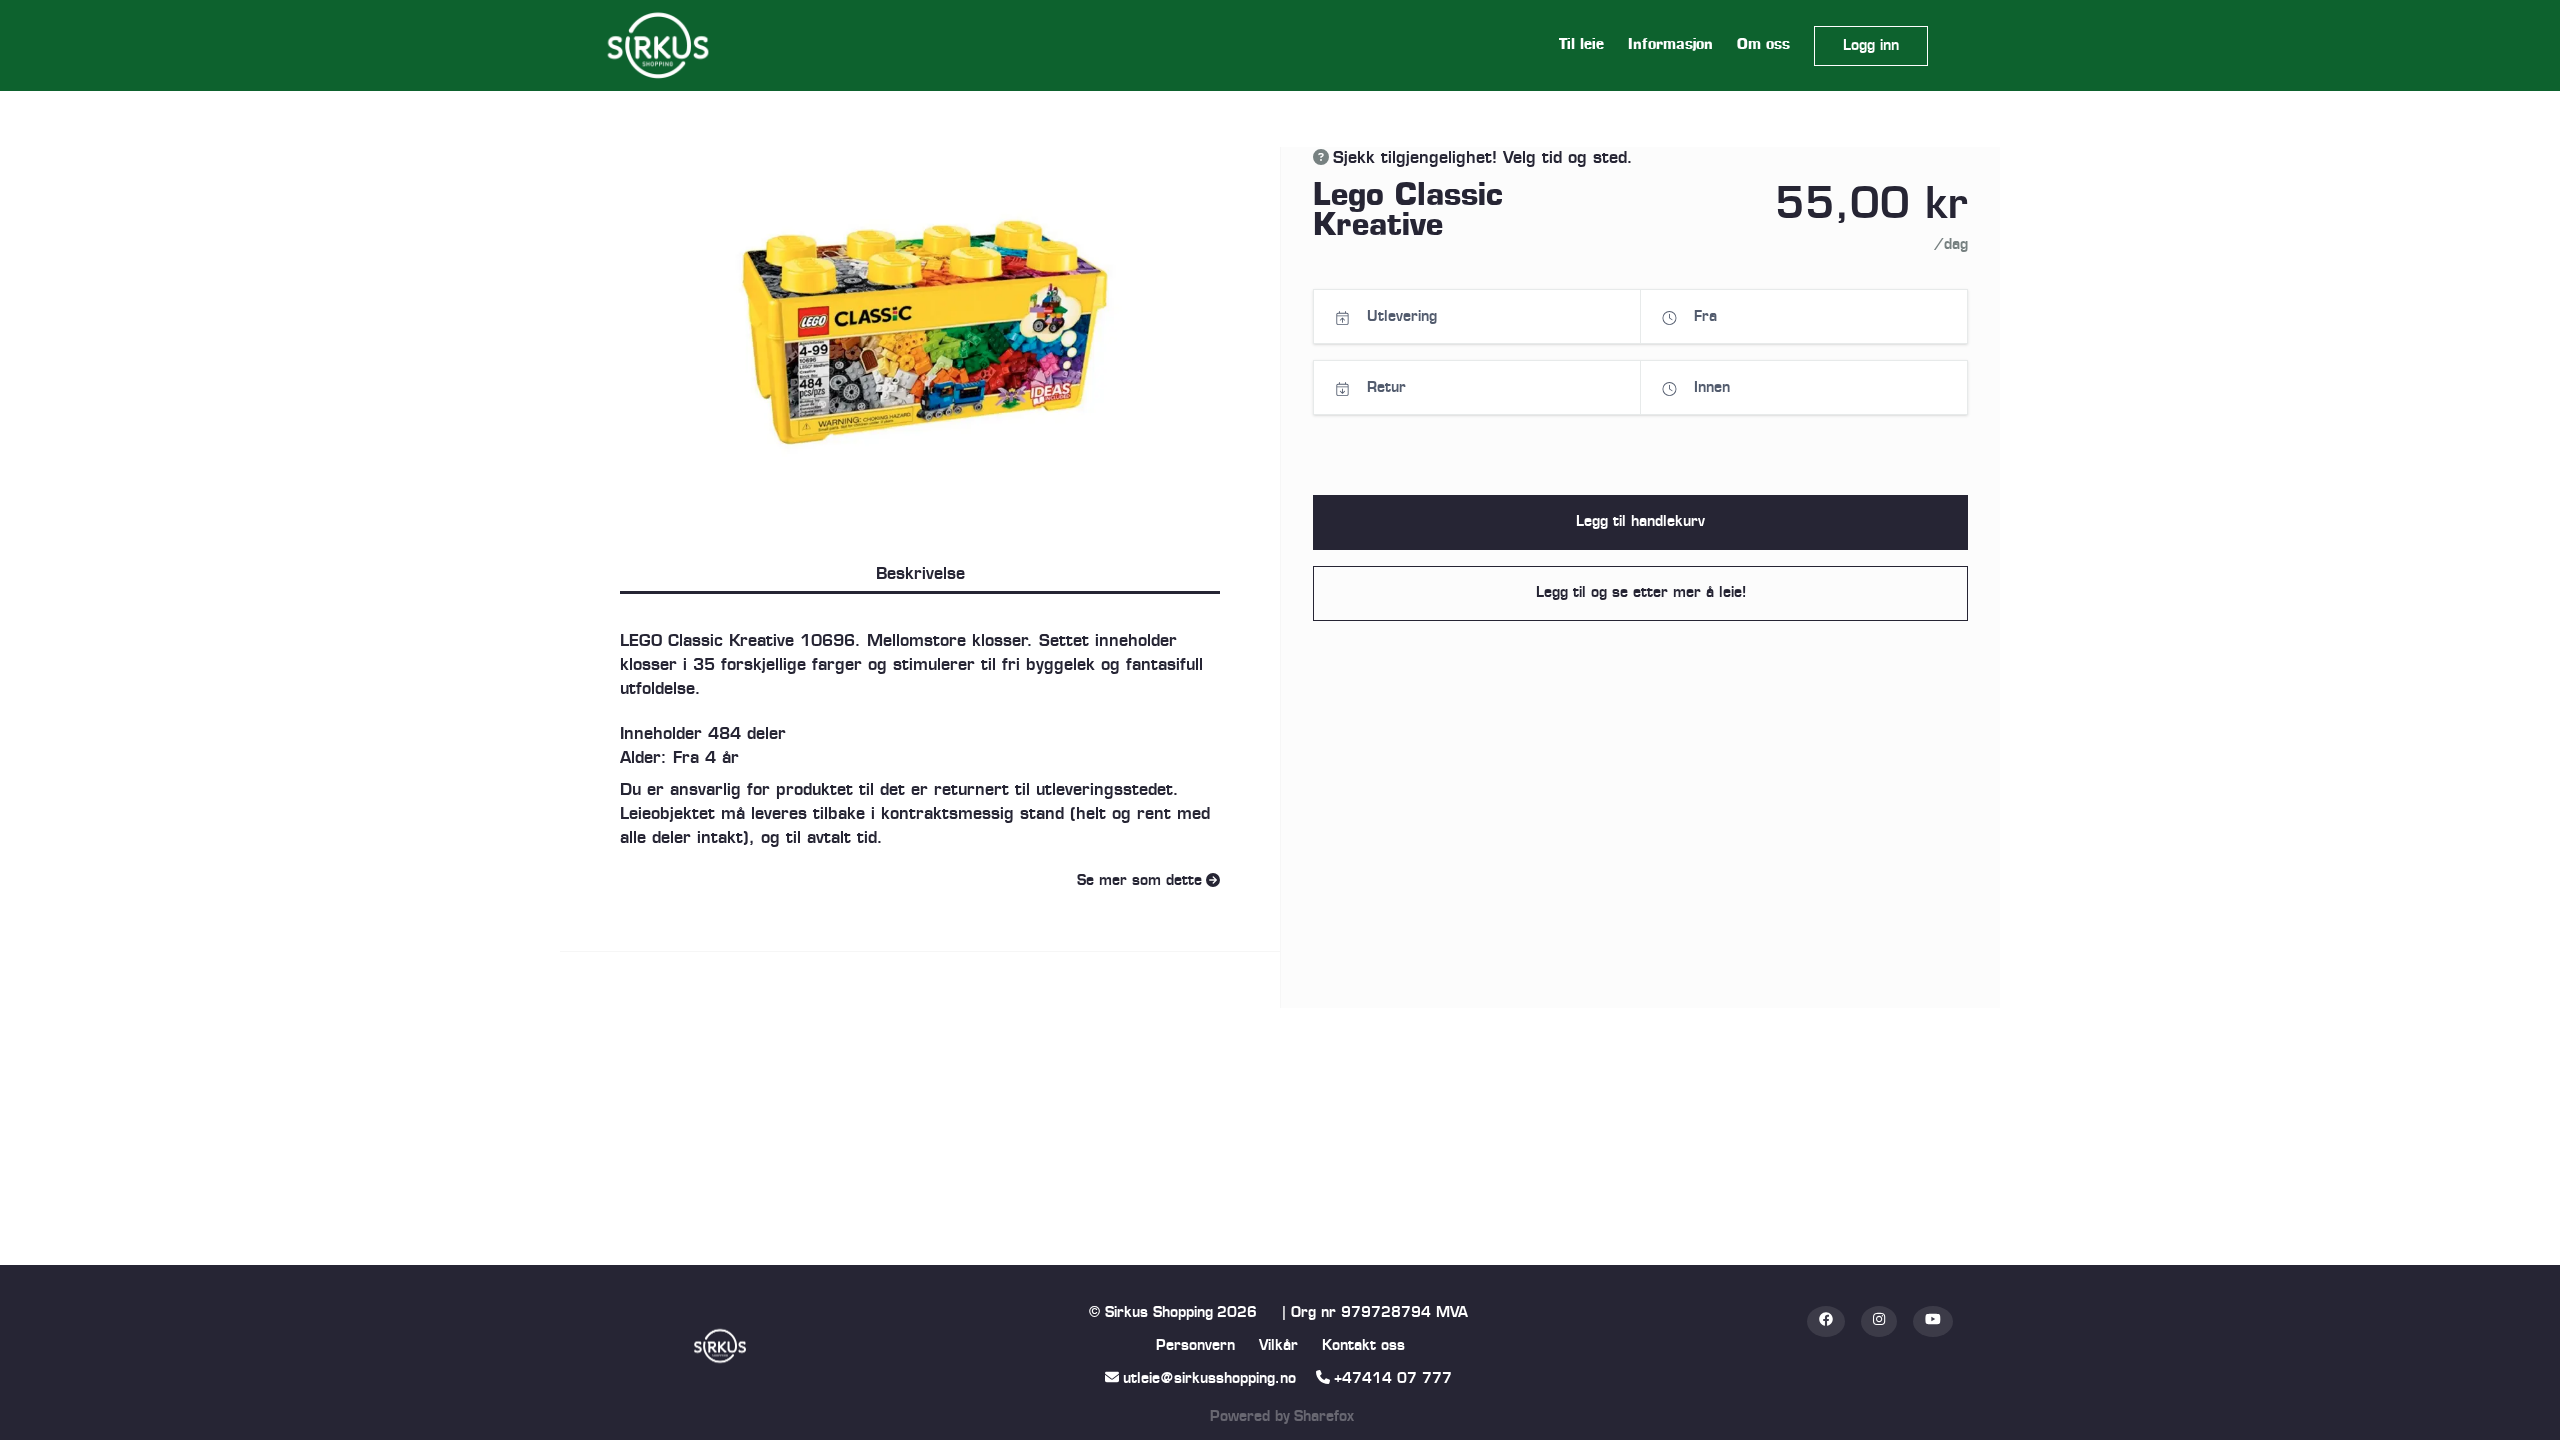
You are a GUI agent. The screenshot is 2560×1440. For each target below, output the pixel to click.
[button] (1871, 46)
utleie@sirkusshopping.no (1209, 1379)
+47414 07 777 (1393, 1379)
